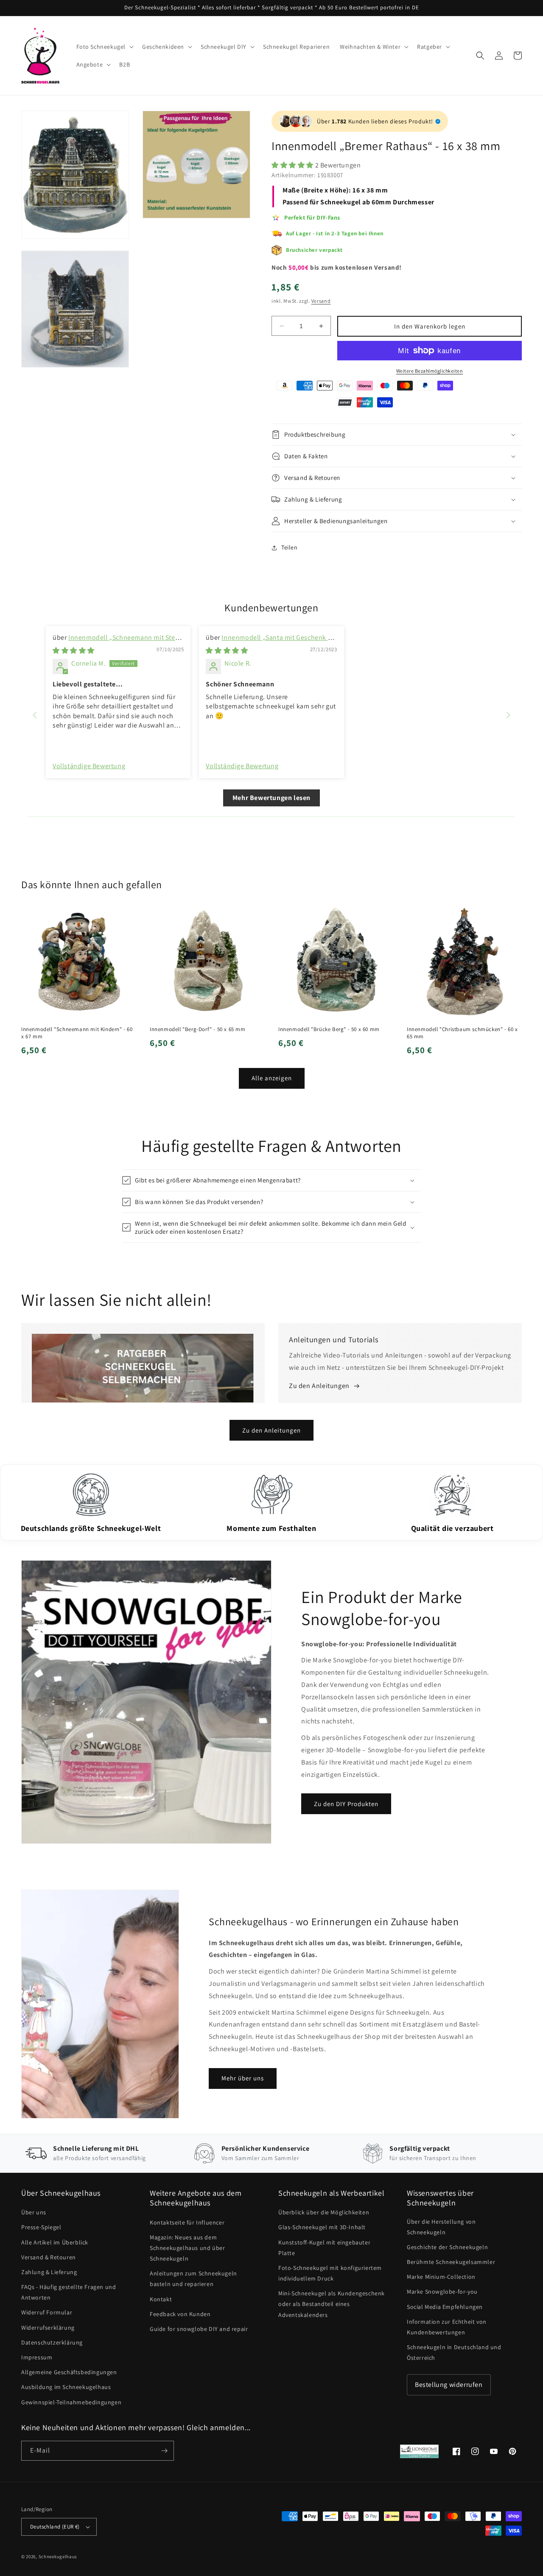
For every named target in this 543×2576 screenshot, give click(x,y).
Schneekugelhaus (59, 2556)
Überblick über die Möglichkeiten (324, 2212)
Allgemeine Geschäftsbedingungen (69, 2372)
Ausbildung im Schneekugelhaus (66, 2387)
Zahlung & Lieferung (49, 2272)
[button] (104, 47)
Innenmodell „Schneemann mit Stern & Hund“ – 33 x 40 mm (117, 642)
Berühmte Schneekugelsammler (451, 2262)
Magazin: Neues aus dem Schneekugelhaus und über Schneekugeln (187, 2248)
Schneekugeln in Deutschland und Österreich (454, 2352)
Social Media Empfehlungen (445, 2307)
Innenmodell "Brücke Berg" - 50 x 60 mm (329, 1029)
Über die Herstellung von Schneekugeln (441, 2227)
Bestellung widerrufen (449, 2385)
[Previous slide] (35, 715)
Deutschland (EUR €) (55, 2527)
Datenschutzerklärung (52, 2342)
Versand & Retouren (49, 2257)
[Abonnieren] (164, 2451)
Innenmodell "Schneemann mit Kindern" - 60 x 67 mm (77, 1033)
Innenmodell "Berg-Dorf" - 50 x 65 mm (198, 1029)
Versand (321, 301)
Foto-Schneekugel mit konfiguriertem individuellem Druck (330, 2273)
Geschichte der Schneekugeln (447, 2247)
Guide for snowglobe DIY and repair (199, 2329)
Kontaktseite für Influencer (187, 2222)
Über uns (34, 2212)
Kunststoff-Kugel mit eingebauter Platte (324, 2248)
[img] (74, 651)
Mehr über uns (243, 2078)
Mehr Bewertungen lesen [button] (271, 798)
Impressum (37, 2357)
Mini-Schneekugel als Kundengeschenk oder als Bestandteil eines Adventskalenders (332, 2304)
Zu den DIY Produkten (346, 1804)
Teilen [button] (290, 547)
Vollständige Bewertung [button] (89, 766)
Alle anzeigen (272, 1078)
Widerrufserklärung (48, 2328)
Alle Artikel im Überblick (55, 2242)
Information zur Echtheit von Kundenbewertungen (447, 2327)
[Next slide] (508, 715)
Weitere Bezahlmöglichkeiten (430, 371)
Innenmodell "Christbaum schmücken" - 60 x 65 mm (462, 1033)
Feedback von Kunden (180, 2314)
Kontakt (161, 2299)
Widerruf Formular (47, 2312)
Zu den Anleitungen (271, 1430)
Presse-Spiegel (41, 2227)
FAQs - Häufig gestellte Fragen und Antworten (69, 2292)
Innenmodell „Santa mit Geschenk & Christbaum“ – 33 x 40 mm (269, 642)
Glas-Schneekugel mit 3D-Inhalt (322, 2227)
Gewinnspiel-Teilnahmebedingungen (71, 2402)
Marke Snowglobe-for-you (442, 2292)
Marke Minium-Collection (441, 2277)
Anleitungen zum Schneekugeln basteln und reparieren (193, 2279)
